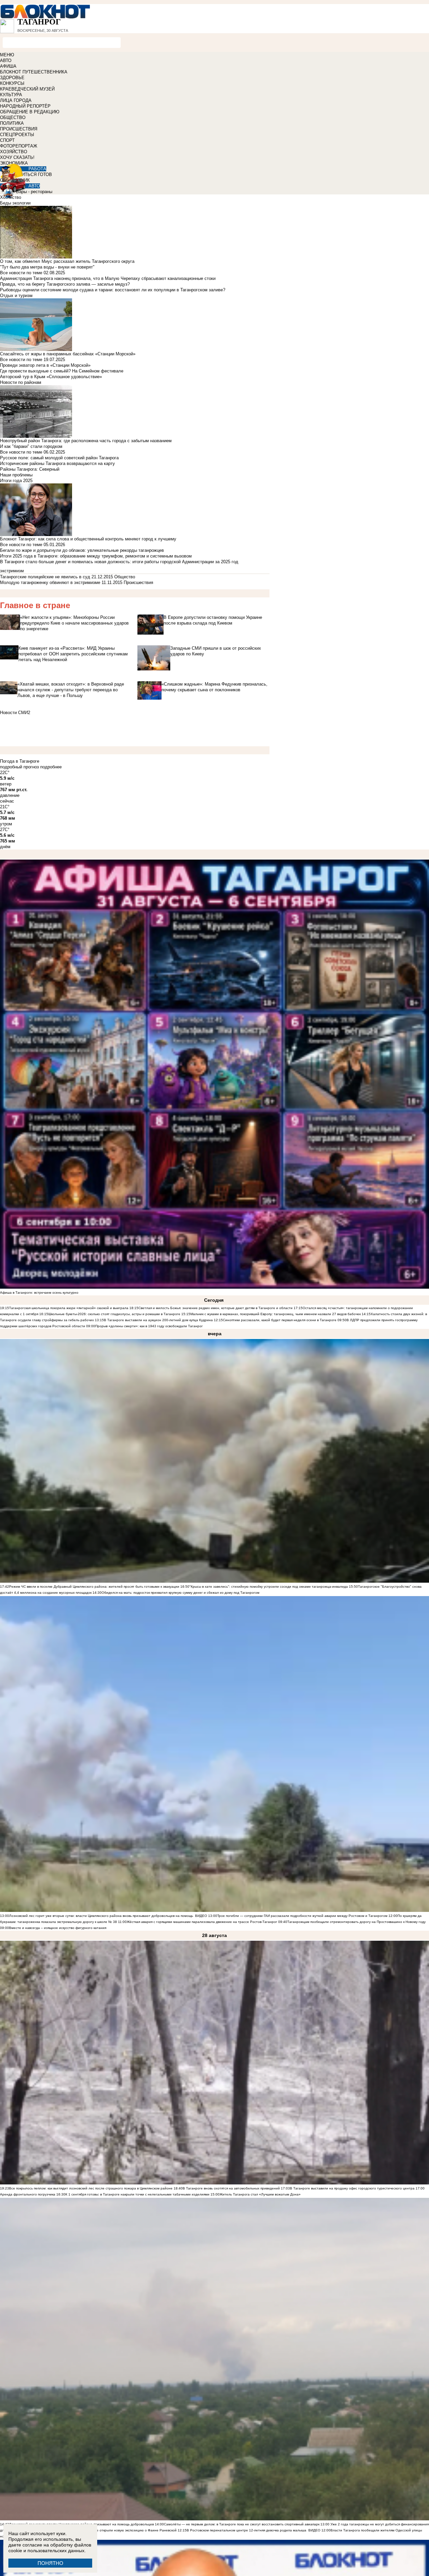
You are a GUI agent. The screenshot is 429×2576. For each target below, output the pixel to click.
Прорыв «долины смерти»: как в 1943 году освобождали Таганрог (149, 1326)
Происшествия (138, 582)
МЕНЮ (7, 55)
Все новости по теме (21, 273)
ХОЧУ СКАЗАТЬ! (17, 157)
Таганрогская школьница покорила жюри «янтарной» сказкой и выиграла (69, 1308)
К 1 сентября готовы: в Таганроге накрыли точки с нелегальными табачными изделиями (137, 2194)
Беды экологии (15, 203)
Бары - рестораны (34, 192)
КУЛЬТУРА (11, 95)
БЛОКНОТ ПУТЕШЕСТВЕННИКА (34, 72)
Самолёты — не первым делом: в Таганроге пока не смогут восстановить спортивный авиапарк (242, 2524)
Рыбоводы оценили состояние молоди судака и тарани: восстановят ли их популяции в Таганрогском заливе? (113, 290)
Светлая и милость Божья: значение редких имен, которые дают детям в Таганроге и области (216, 1308)
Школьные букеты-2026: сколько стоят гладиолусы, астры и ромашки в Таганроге (114, 1314)
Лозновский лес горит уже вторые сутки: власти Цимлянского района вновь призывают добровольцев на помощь (101, 1916)
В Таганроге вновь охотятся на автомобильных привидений (231, 2188)
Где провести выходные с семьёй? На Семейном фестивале (62, 371)
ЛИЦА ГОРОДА (16, 100)
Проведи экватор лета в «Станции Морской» (45, 365)
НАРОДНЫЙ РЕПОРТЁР (25, 106)
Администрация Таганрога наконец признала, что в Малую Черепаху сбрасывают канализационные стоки (108, 278)
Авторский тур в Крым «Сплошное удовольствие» (51, 377)
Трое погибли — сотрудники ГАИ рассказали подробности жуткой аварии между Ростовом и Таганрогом (302, 1916)
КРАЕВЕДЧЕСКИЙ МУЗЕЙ (27, 89)
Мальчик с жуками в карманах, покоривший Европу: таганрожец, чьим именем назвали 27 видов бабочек (276, 1314)
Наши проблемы (16, 475)
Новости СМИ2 (15, 713)
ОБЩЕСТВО (13, 118)
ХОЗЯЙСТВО (14, 152)
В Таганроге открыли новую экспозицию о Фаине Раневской (128, 2530)
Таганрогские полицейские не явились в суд (45, 577)
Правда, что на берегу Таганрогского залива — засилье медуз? (65, 284)
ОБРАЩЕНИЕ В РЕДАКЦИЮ (30, 112)
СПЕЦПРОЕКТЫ (17, 135)
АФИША (8, 66)
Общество (125, 577)
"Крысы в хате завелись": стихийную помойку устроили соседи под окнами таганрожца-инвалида (269, 1587)
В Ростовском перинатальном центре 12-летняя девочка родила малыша (247, 2530)
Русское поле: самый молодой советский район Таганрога (59, 458)
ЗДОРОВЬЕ (12, 78)
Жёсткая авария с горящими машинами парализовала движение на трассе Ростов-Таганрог (202, 1922)
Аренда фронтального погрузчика (28, 2194)
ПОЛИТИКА (12, 123)
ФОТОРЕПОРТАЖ (19, 146)
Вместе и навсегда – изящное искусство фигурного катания (58, 1928)
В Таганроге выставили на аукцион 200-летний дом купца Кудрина (159, 1320)
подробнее (51, 767)
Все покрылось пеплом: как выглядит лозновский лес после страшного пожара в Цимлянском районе (91, 2188)
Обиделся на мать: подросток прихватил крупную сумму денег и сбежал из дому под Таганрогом (180, 1593)
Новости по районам (21, 382)
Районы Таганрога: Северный (30, 469)
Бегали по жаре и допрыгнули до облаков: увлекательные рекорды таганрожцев (82, 550)
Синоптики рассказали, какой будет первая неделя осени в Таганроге (280, 1320)
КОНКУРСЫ (12, 83)
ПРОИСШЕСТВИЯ (19, 129)
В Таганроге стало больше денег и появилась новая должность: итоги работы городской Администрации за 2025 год (119, 562)
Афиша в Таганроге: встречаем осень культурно (39, 1293)
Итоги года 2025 (16, 481)
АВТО (6, 61)
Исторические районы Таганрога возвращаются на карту (57, 463)
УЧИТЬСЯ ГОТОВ (34, 174)
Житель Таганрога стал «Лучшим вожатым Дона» (260, 2194)
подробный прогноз (19, 767)
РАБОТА (37, 169)
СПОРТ (7, 140)
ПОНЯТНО (50, 2563)
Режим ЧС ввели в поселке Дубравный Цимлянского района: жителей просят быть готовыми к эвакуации (94, 1587)
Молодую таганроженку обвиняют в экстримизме (50, 582)
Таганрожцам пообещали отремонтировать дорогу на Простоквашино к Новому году (356, 1922)
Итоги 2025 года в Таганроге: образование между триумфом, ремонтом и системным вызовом (96, 556)
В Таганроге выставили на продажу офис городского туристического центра (352, 2188)
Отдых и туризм (16, 296)
